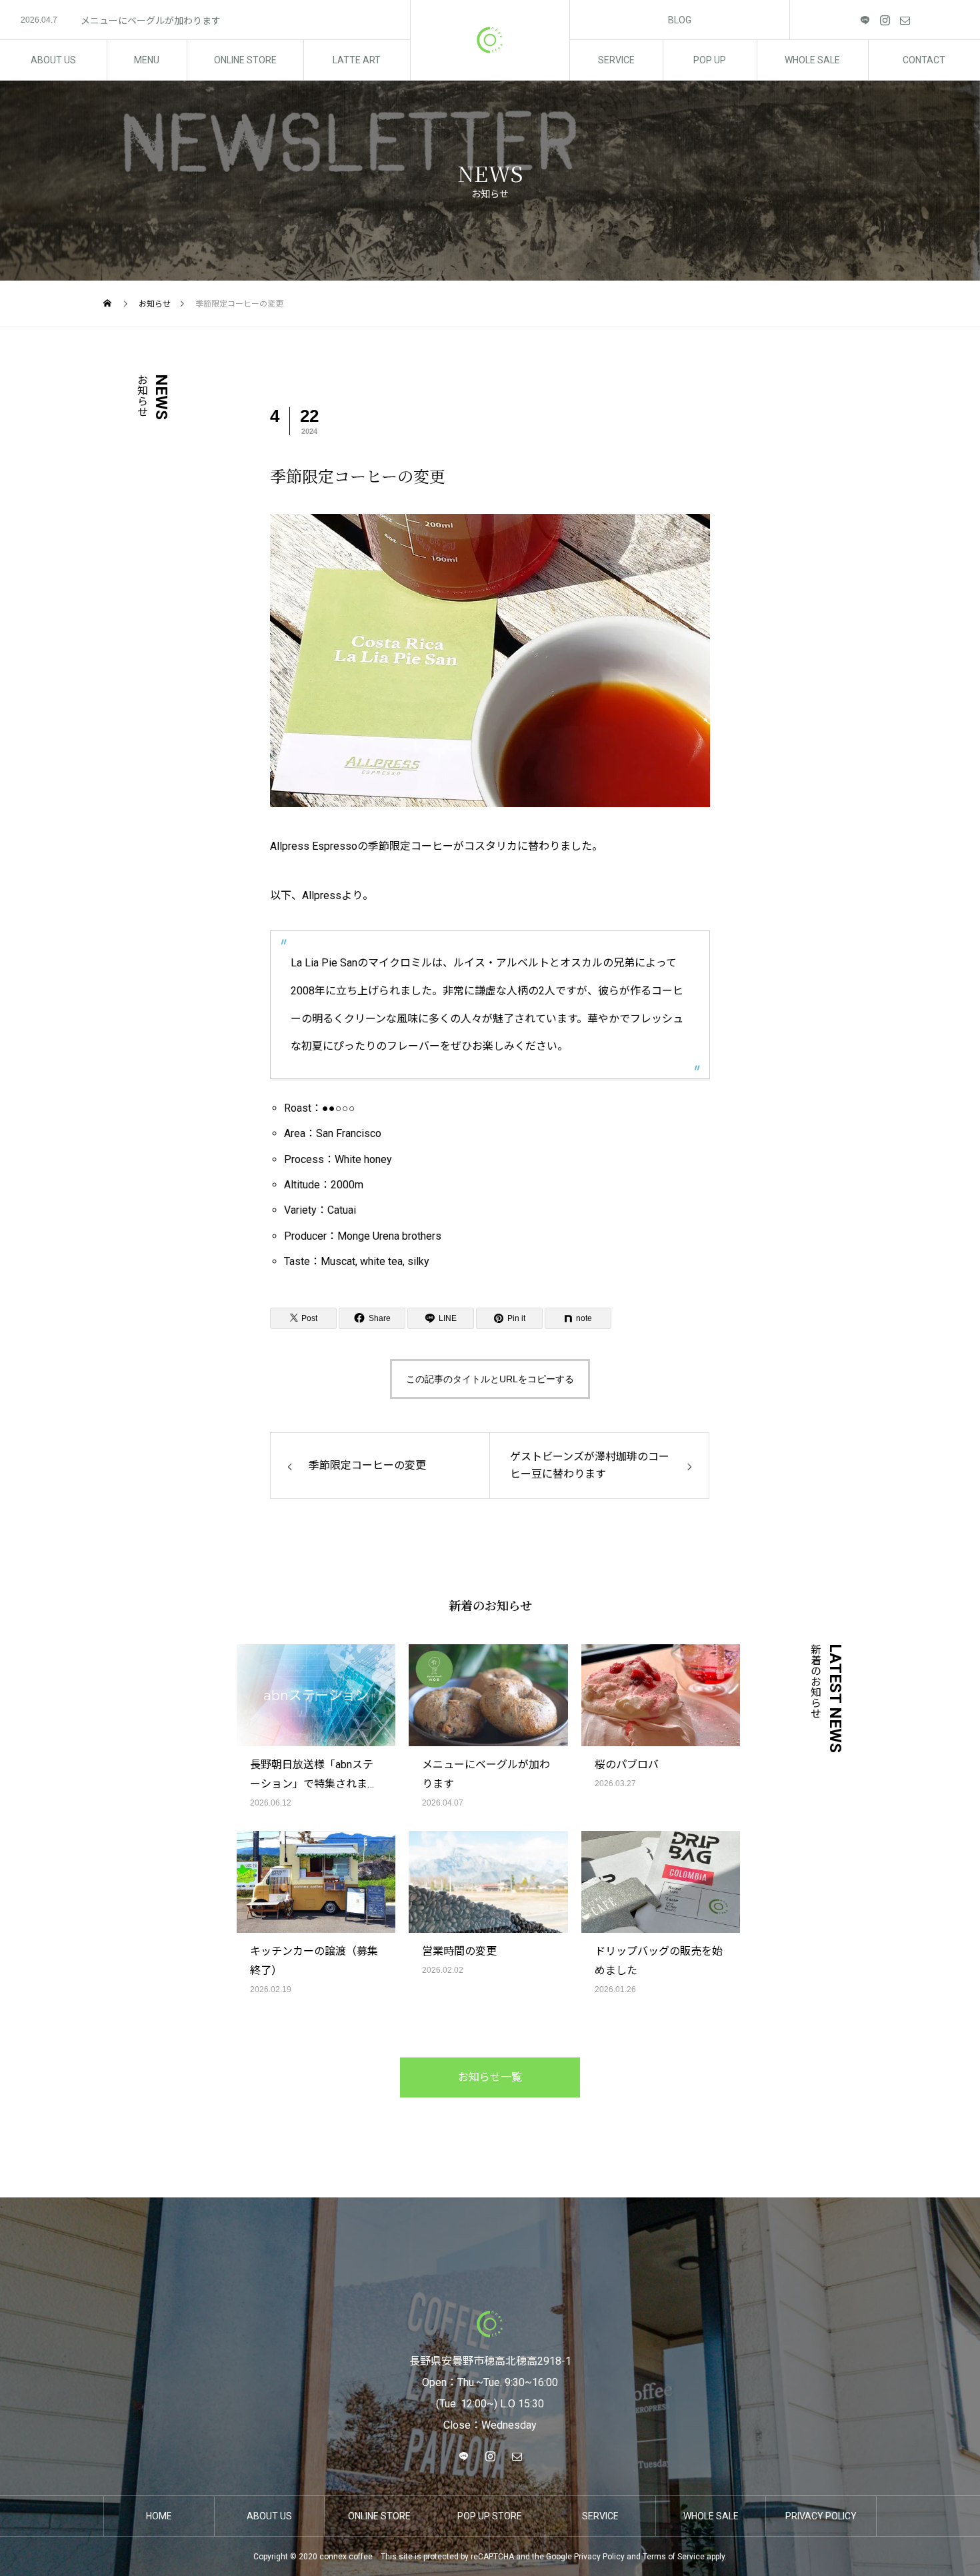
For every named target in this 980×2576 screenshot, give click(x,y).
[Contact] (905, 20)
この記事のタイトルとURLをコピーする (490, 1379)
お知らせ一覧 (490, 2077)
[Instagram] (885, 20)
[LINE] (865, 20)
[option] (205, 21)
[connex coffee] (490, 40)
